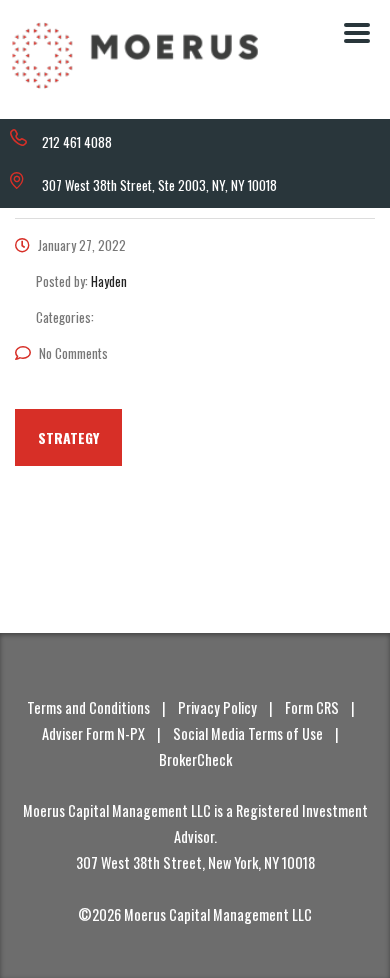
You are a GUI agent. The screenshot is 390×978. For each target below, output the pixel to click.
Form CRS (312, 707)
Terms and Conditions (88, 707)
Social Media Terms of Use (248, 733)
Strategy (68, 437)
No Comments (73, 353)
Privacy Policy (217, 707)
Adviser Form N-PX (93, 733)
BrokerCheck (195, 759)
